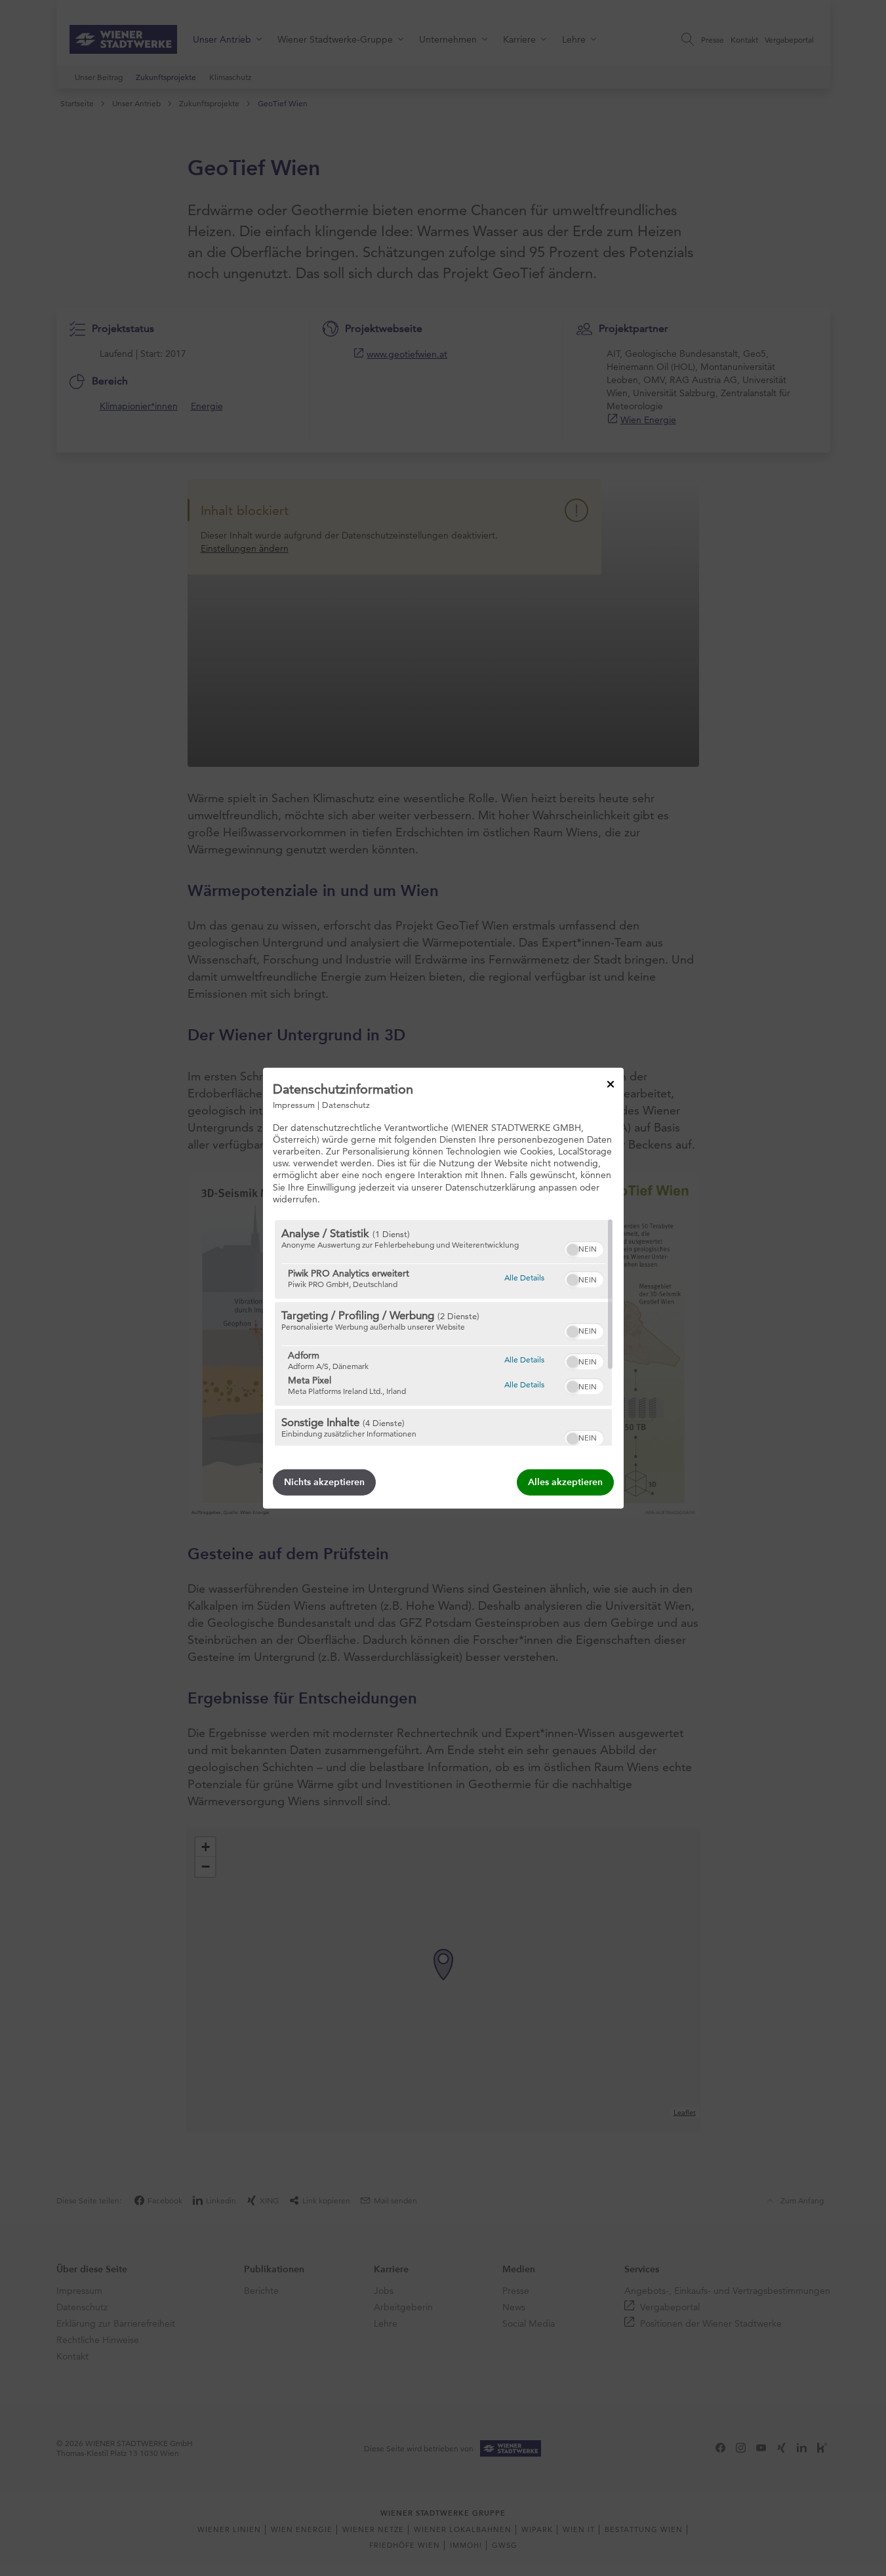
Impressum (294, 1104)
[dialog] (443, 1288)
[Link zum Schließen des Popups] (611, 1084)
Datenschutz (346, 1104)
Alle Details (524, 1277)
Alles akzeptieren (565, 1482)
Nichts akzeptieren (324, 1482)
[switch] (584, 1248)
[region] (443, 1333)
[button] (573, 1250)
